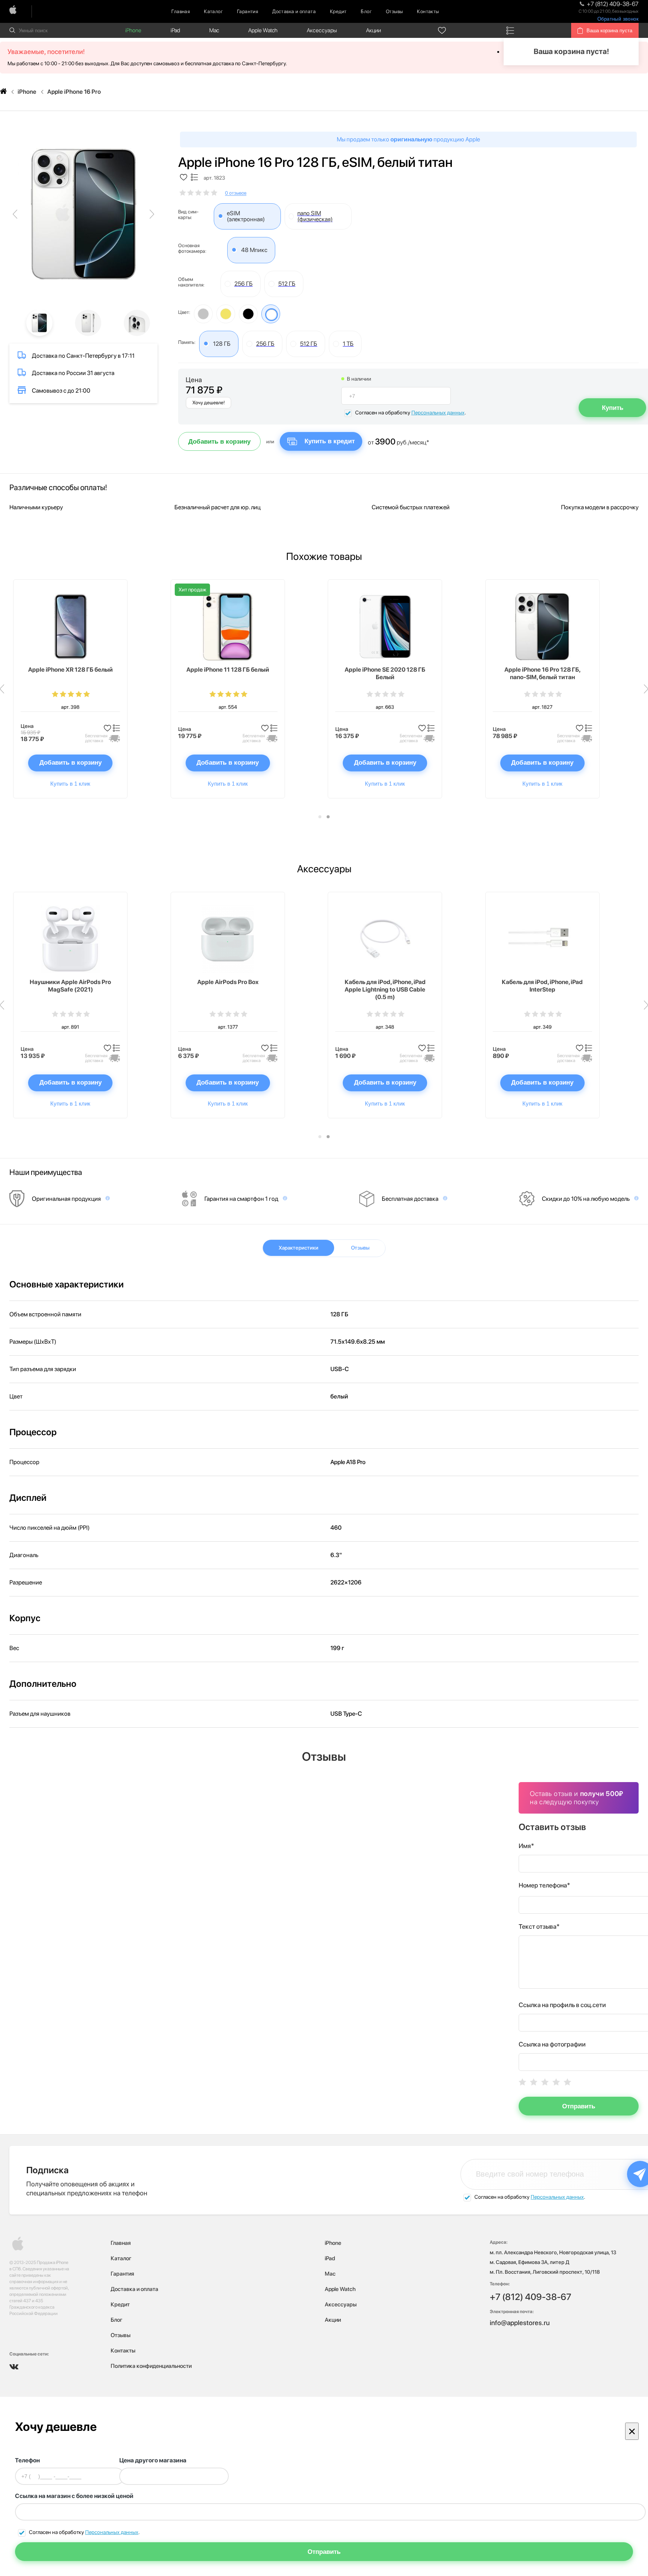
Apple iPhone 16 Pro (74, 92)
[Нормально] (545, 2082)
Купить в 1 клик (70, 784)
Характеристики (298, 1248)
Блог (366, 11)
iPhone (133, 30)
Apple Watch (263, 30)
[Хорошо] (556, 2082)
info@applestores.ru (520, 2323)
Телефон (27, 2460)
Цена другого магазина (153, 2460)
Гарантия (247, 11)
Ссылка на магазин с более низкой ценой (74, 2496)
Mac (214, 30)
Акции (373, 30)
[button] (320, 817)
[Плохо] (534, 2082)
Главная (181, 11)
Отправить (579, 2106)
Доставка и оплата (294, 11)
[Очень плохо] (522, 2082)
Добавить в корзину (219, 442)
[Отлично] (567, 2082)
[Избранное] (442, 30)
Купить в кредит (330, 441)
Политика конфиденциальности (151, 2366)
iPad (175, 30)
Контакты (428, 11)
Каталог (213, 11)
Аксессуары (322, 30)
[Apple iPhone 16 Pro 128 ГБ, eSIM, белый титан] (83, 214)
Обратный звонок (618, 19)
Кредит (338, 11)
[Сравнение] (510, 30)
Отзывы (394, 11)
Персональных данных (438, 413)
